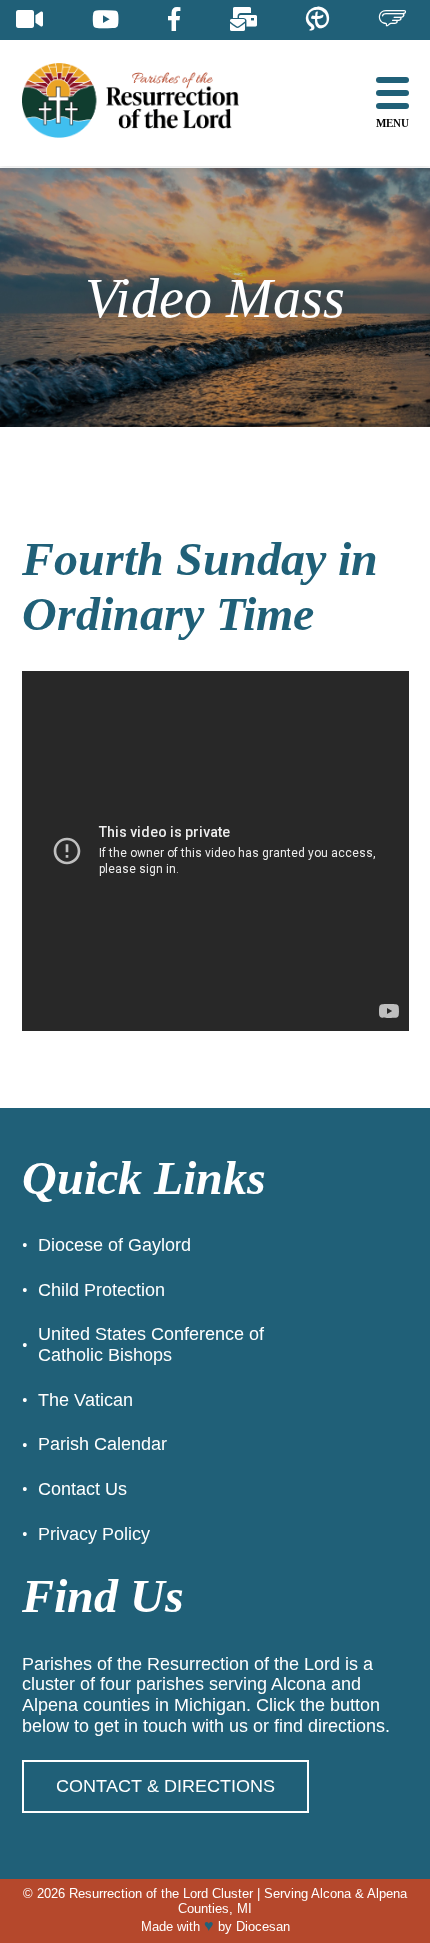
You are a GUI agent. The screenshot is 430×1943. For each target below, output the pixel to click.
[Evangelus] (392, 20)
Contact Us (82, 1489)
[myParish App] (317, 20)
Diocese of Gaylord (114, 1245)
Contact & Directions (165, 1786)
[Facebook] (174, 19)
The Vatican (85, 1400)
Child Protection (101, 1290)
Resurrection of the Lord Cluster (161, 1893)
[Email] (243, 19)
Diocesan (263, 1926)
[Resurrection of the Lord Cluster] (147, 102)
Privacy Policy (94, 1534)
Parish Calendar (102, 1444)
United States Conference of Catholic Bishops (151, 1344)
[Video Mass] (29, 19)
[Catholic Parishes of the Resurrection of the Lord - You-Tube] (105, 19)
